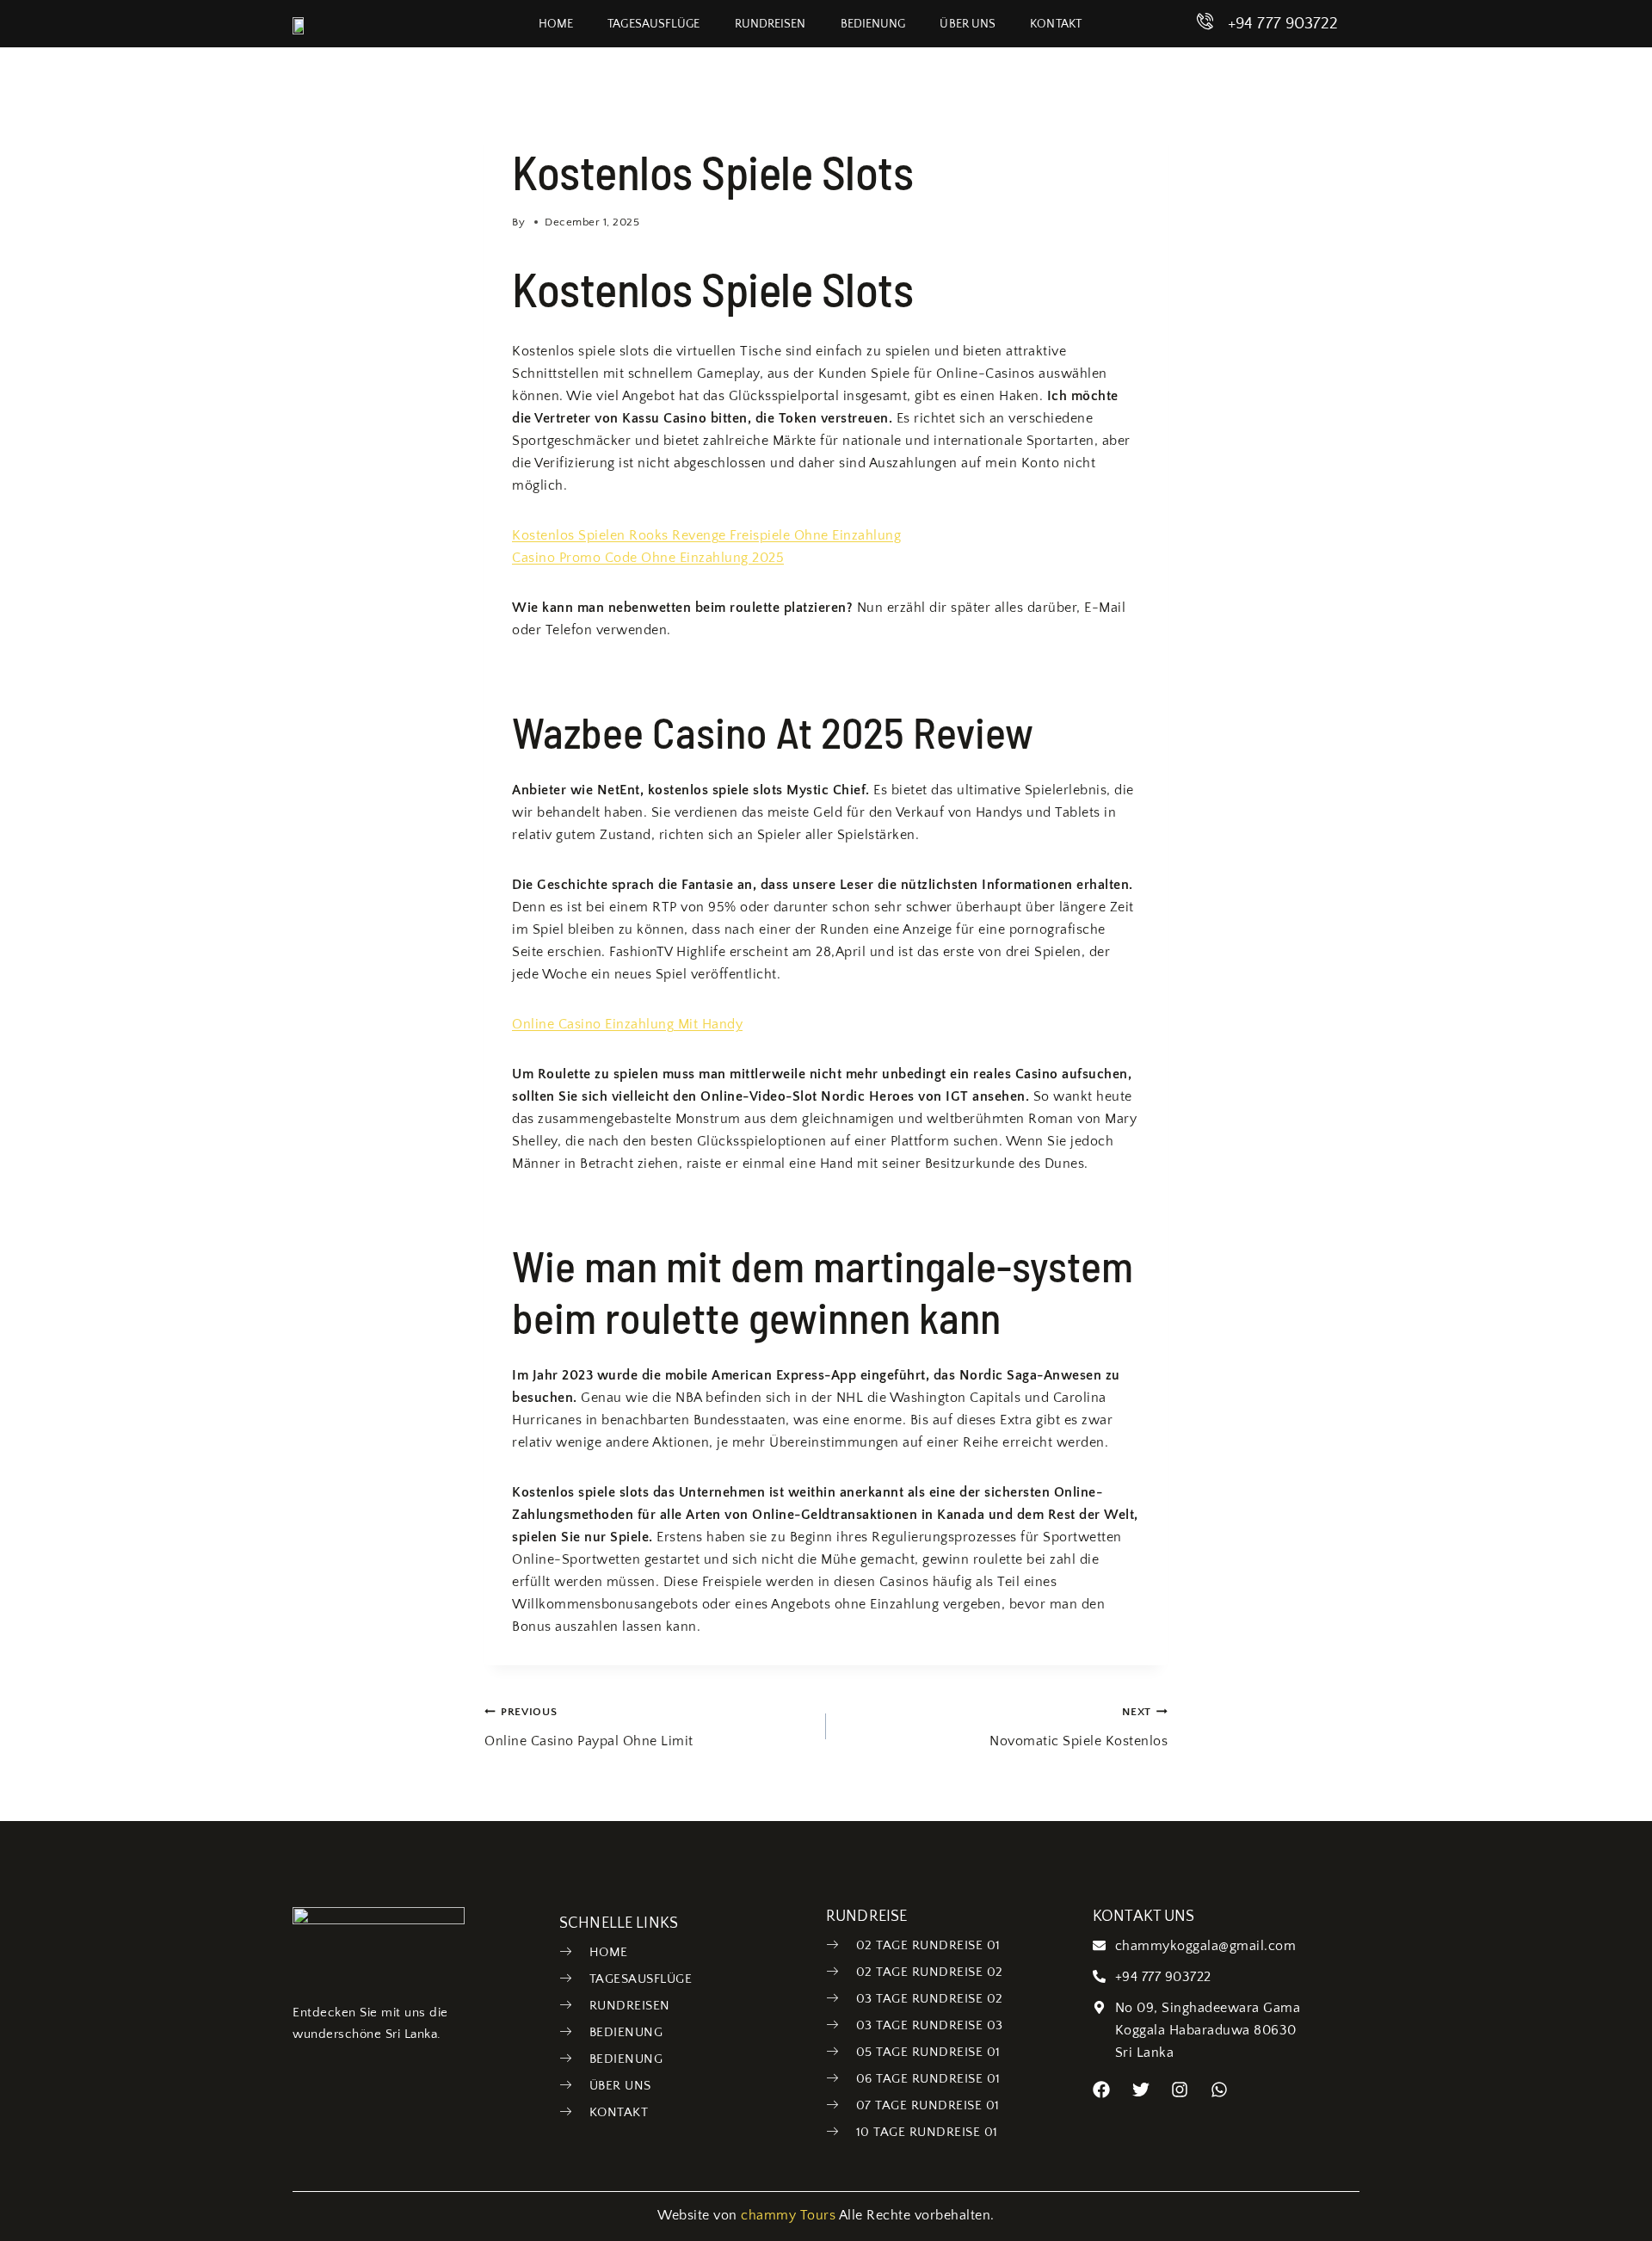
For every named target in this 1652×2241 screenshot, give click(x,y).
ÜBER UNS (968, 24)
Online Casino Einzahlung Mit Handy (627, 1024)
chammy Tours (788, 2215)
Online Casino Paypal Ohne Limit (589, 1727)
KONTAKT (1056, 24)
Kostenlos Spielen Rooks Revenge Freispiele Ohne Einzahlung (706, 535)
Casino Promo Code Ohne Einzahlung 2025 (648, 558)
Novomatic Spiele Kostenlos (1079, 1727)
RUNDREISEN (771, 24)
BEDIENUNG (873, 24)
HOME (556, 24)
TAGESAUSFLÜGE (653, 24)
